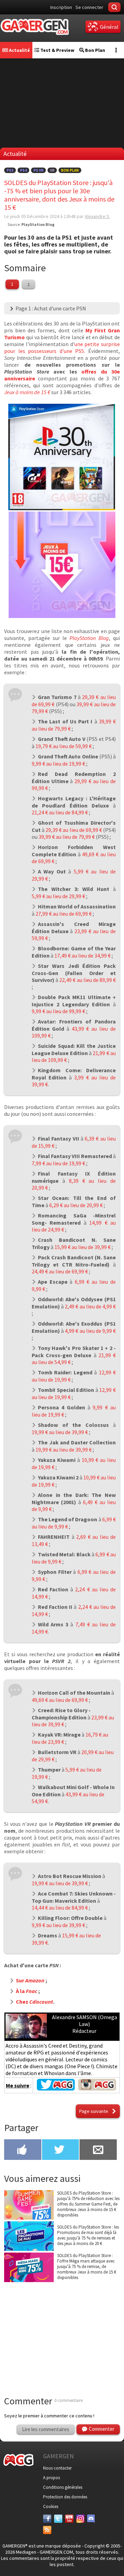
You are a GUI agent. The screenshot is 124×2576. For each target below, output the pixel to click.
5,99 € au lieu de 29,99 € (58, 896)
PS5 (10, 170)
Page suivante (94, 2111)
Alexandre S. (97, 216)
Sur (30, 1980)
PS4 (23, 170)
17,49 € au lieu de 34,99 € (82, 955)
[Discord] (91, 2519)
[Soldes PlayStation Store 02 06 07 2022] (62, 616)
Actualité (19, 50)
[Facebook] (47, 2519)
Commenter (102, 2429)
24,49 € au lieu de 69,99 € (60, 1271)
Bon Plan (95, 50)
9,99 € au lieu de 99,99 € (58, 1011)
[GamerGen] (34, 27)
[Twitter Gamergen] (56, 2088)
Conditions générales (63, 2487)
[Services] (47, 2530)
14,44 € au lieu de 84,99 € (60, 1908)
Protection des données (65, 2497)
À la (27, 1991)
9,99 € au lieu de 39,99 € (58, 1925)
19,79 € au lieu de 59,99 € (64, 746)
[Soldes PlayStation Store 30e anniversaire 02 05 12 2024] (62, 508)
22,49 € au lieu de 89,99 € (87, 980)
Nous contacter (57, 2468)
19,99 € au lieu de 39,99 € (60, 1432)
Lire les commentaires (46, 2429)
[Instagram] (80, 2519)
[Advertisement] (62, 2331)
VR (52, 170)
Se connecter (89, 7)
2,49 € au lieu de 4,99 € (90, 1306)
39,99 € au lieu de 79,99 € (67, 837)
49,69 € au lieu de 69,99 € (60, 1700)
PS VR (38, 170)
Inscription (61, 7)
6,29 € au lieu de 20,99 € (76, 1205)
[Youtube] (69, 2519)
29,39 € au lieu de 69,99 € (74, 830)
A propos (51, 2478)
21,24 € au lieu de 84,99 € (60, 812)
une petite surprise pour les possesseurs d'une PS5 (62, 347)
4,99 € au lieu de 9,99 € (90, 1331)
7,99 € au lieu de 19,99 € (58, 1163)
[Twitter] (58, 2519)
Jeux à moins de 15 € (27, 392)
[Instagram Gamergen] (97, 2088)
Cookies (51, 2506)
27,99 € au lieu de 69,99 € (64, 914)
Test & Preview (57, 50)
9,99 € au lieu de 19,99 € (58, 764)
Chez (34, 2002)
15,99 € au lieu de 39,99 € (82, 1247)
